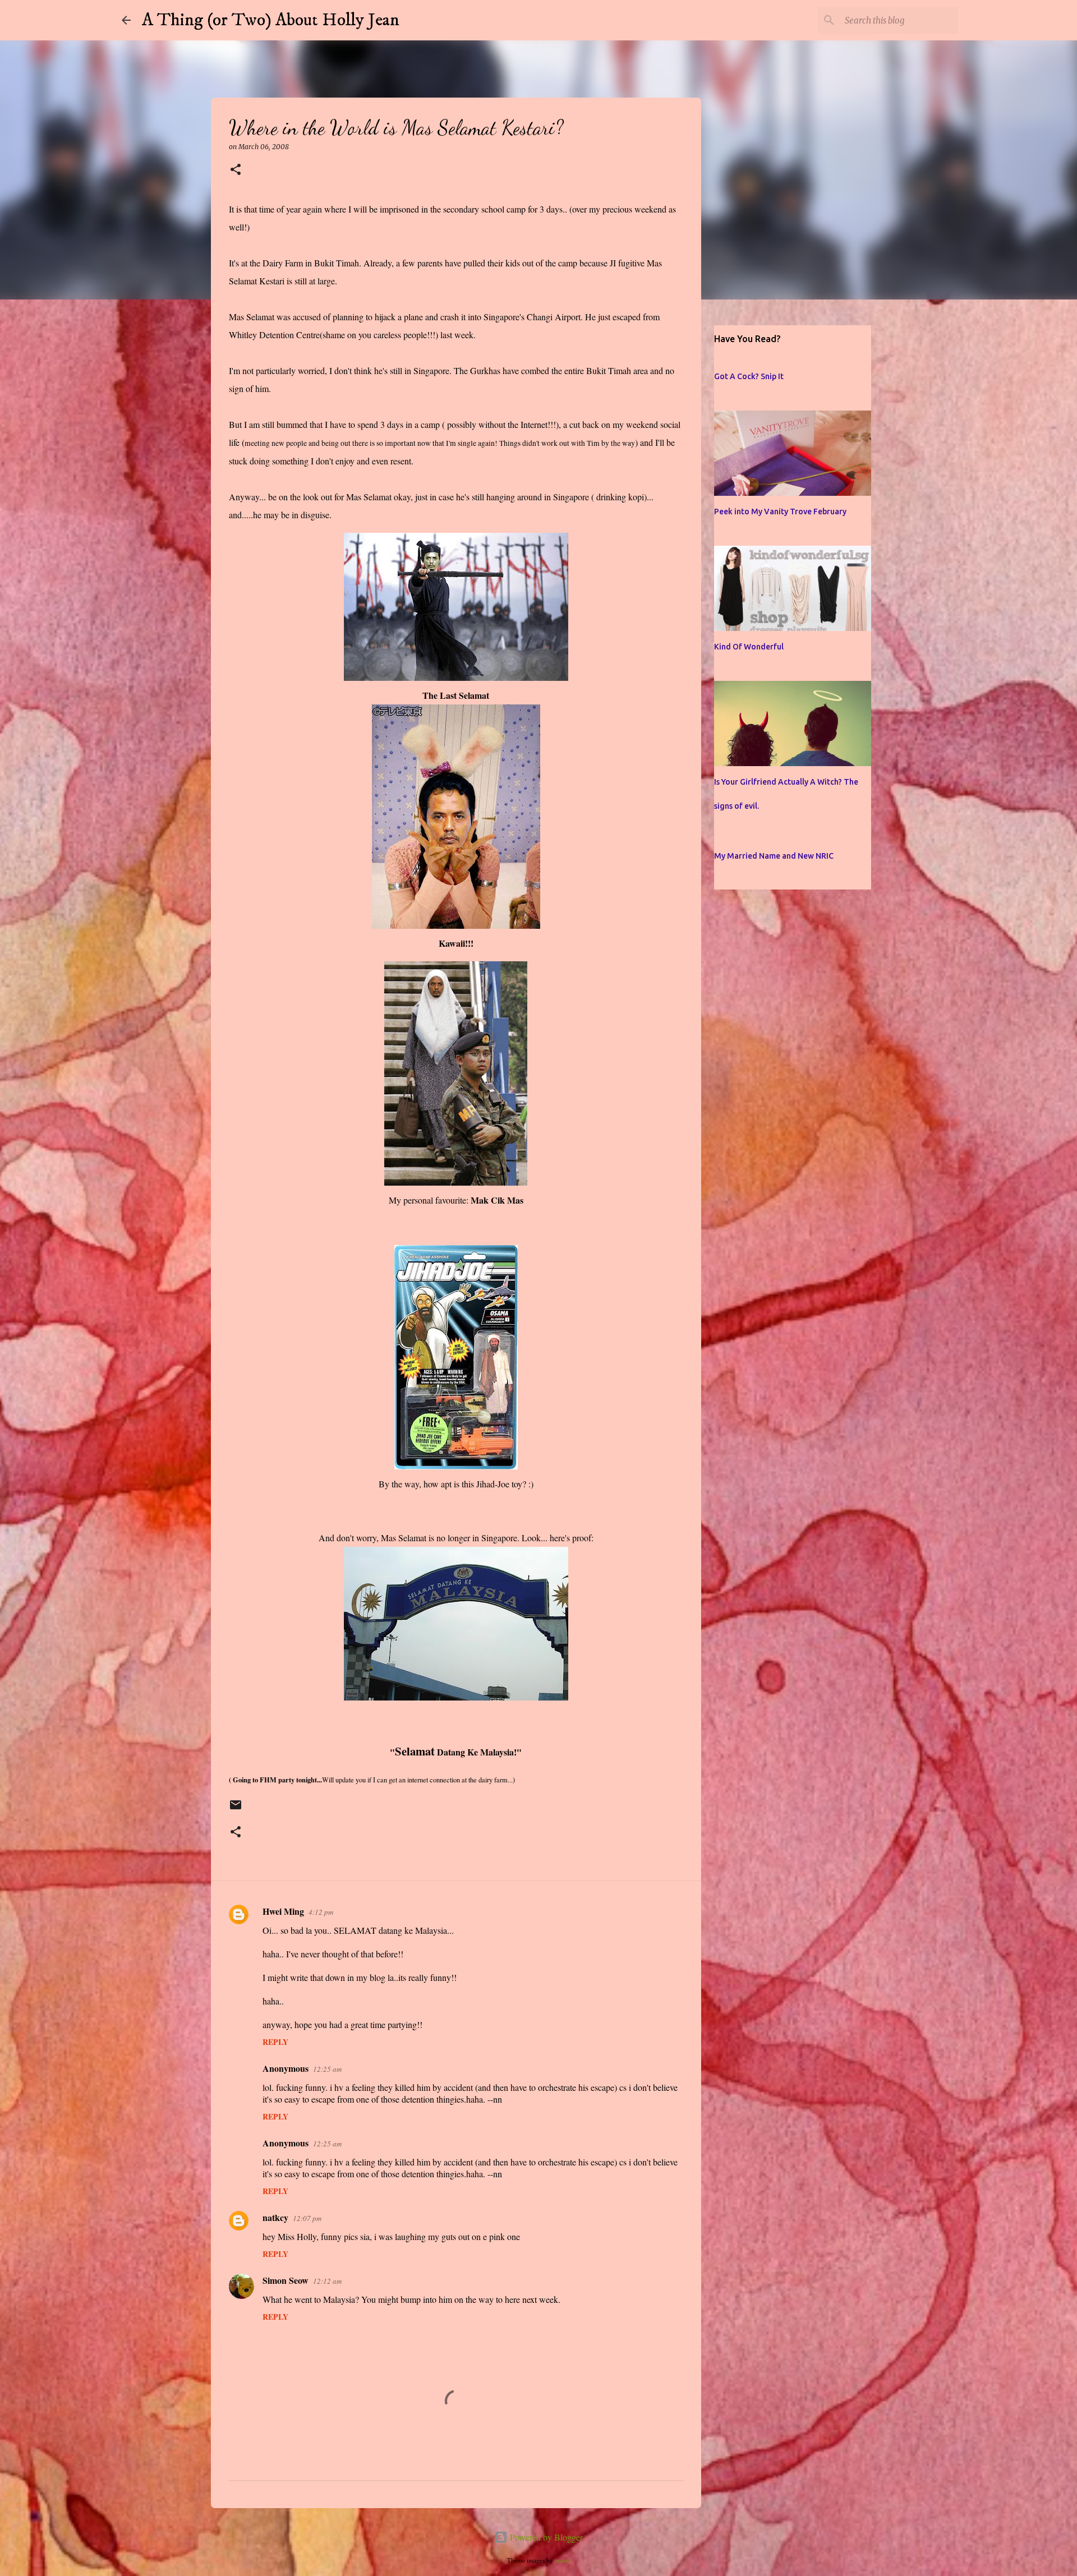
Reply (275, 2042)
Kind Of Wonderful (749, 647)
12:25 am (327, 2069)
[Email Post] (236, 1810)
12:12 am (327, 2281)
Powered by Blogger (545, 2537)
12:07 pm (307, 2218)
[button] (236, 170)
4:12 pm (321, 1912)
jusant (562, 2560)
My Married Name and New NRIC (774, 856)
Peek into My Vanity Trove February (780, 511)
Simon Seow (286, 2280)
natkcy (275, 2217)
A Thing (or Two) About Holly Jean (271, 20)
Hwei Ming (283, 1911)
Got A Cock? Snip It (749, 376)
